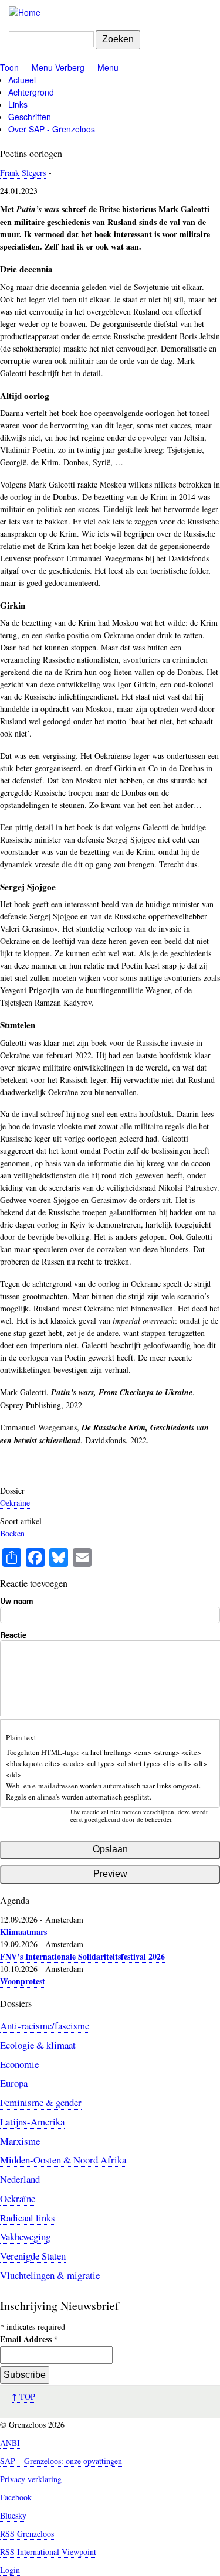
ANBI (10, 2443)
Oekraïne (15, 1503)
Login (10, 2570)
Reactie (13, 1635)
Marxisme (20, 2141)
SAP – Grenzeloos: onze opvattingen (61, 2461)
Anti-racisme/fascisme (45, 2025)
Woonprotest (23, 1981)
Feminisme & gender (41, 2102)
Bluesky (13, 2515)
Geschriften (30, 117)
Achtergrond (31, 92)
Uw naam (17, 1601)
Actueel (22, 80)
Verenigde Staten (33, 2256)
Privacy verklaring (31, 2479)
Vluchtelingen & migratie (50, 2275)
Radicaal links (28, 2218)
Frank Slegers (23, 173)
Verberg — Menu (87, 67)
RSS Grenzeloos (27, 2534)
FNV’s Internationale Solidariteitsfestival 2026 (82, 1956)
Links (18, 104)
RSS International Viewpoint (48, 2552)
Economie (19, 2064)
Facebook (16, 2497)
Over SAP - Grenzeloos (52, 129)
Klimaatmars (23, 1932)
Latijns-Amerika (32, 2122)
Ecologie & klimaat (38, 2045)
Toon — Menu (26, 67)
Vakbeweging (25, 2236)
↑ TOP (23, 2396)
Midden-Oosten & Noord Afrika (63, 2160)
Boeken (12, 1533)
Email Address (29, 2339)
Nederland (20, 2179)
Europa (14, 2083)
